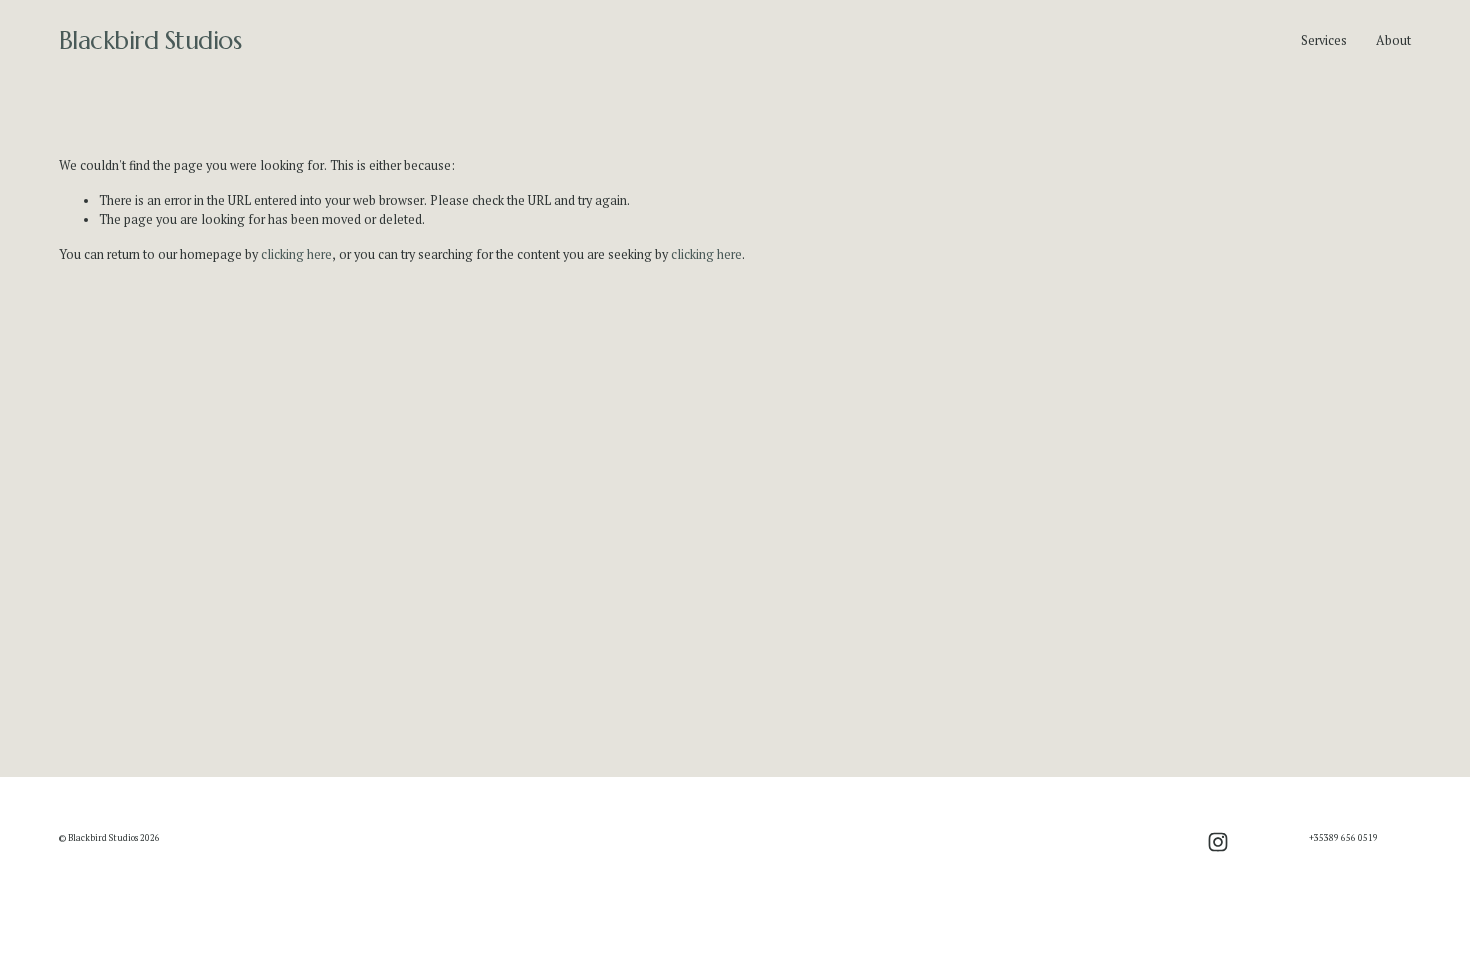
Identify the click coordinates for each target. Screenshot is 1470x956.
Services (1324, 40)
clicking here (296, 254)
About (1393, 40)
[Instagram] (1218, 842)
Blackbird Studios (150, 40)
